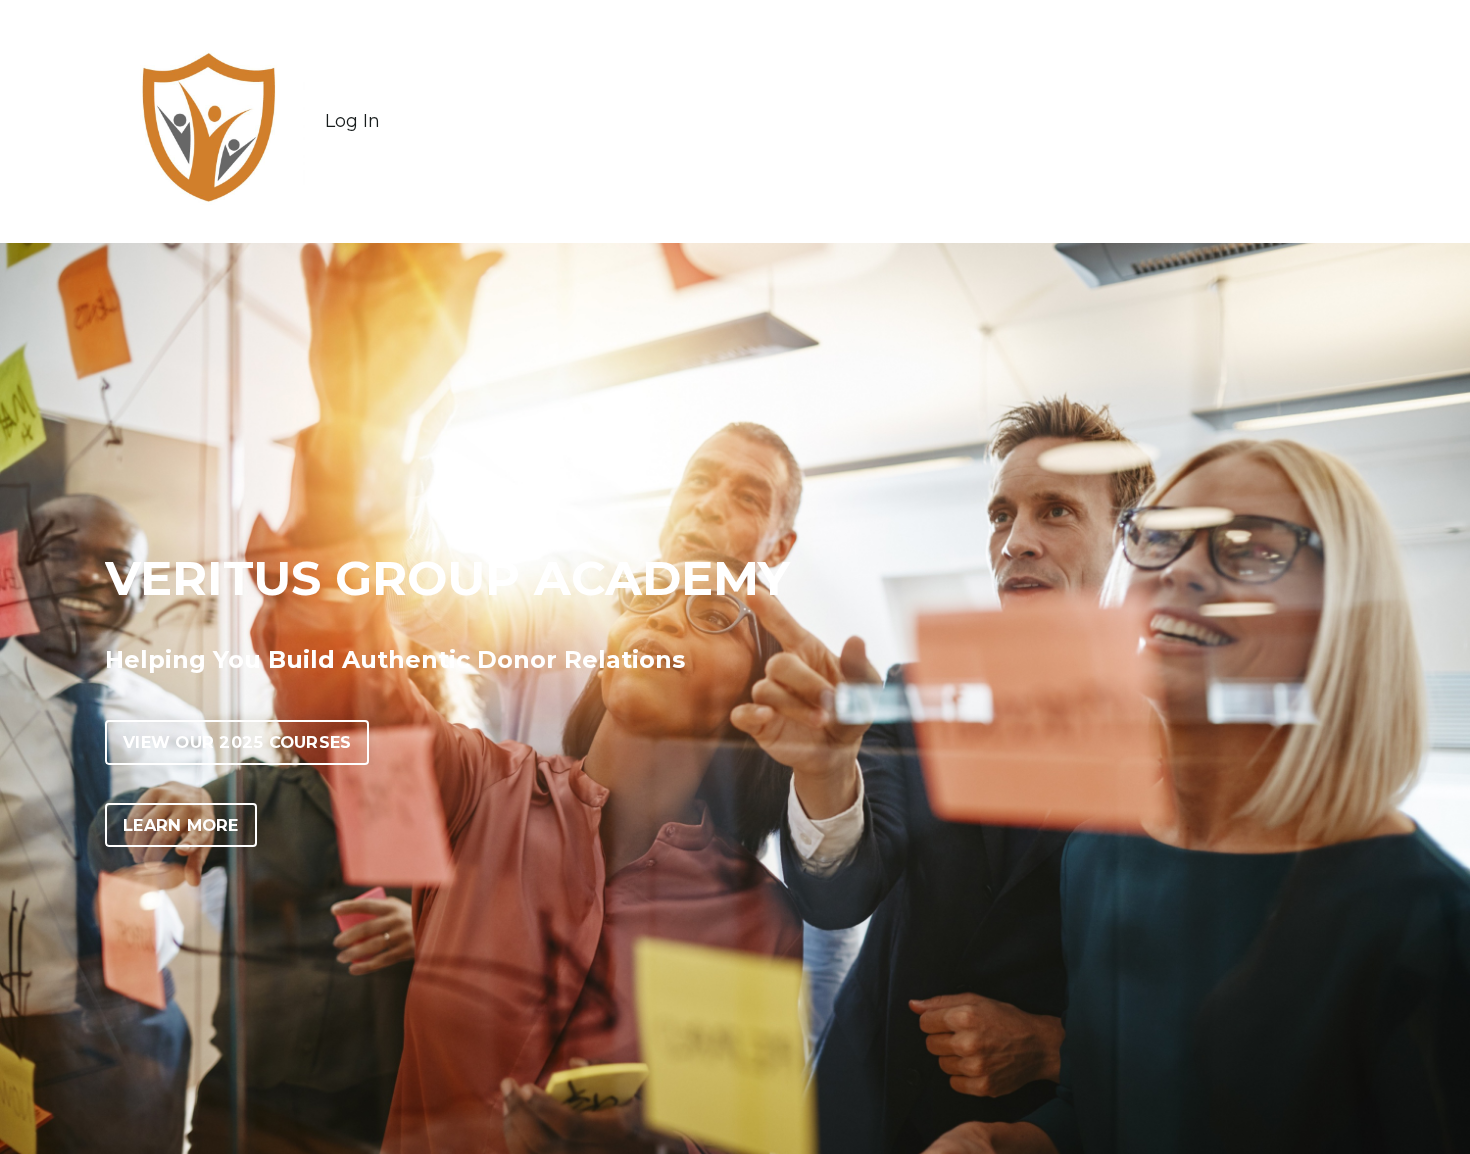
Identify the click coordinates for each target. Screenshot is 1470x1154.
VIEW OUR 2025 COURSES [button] (237, 742)
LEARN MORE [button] (181, 825)
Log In (352, 121)
